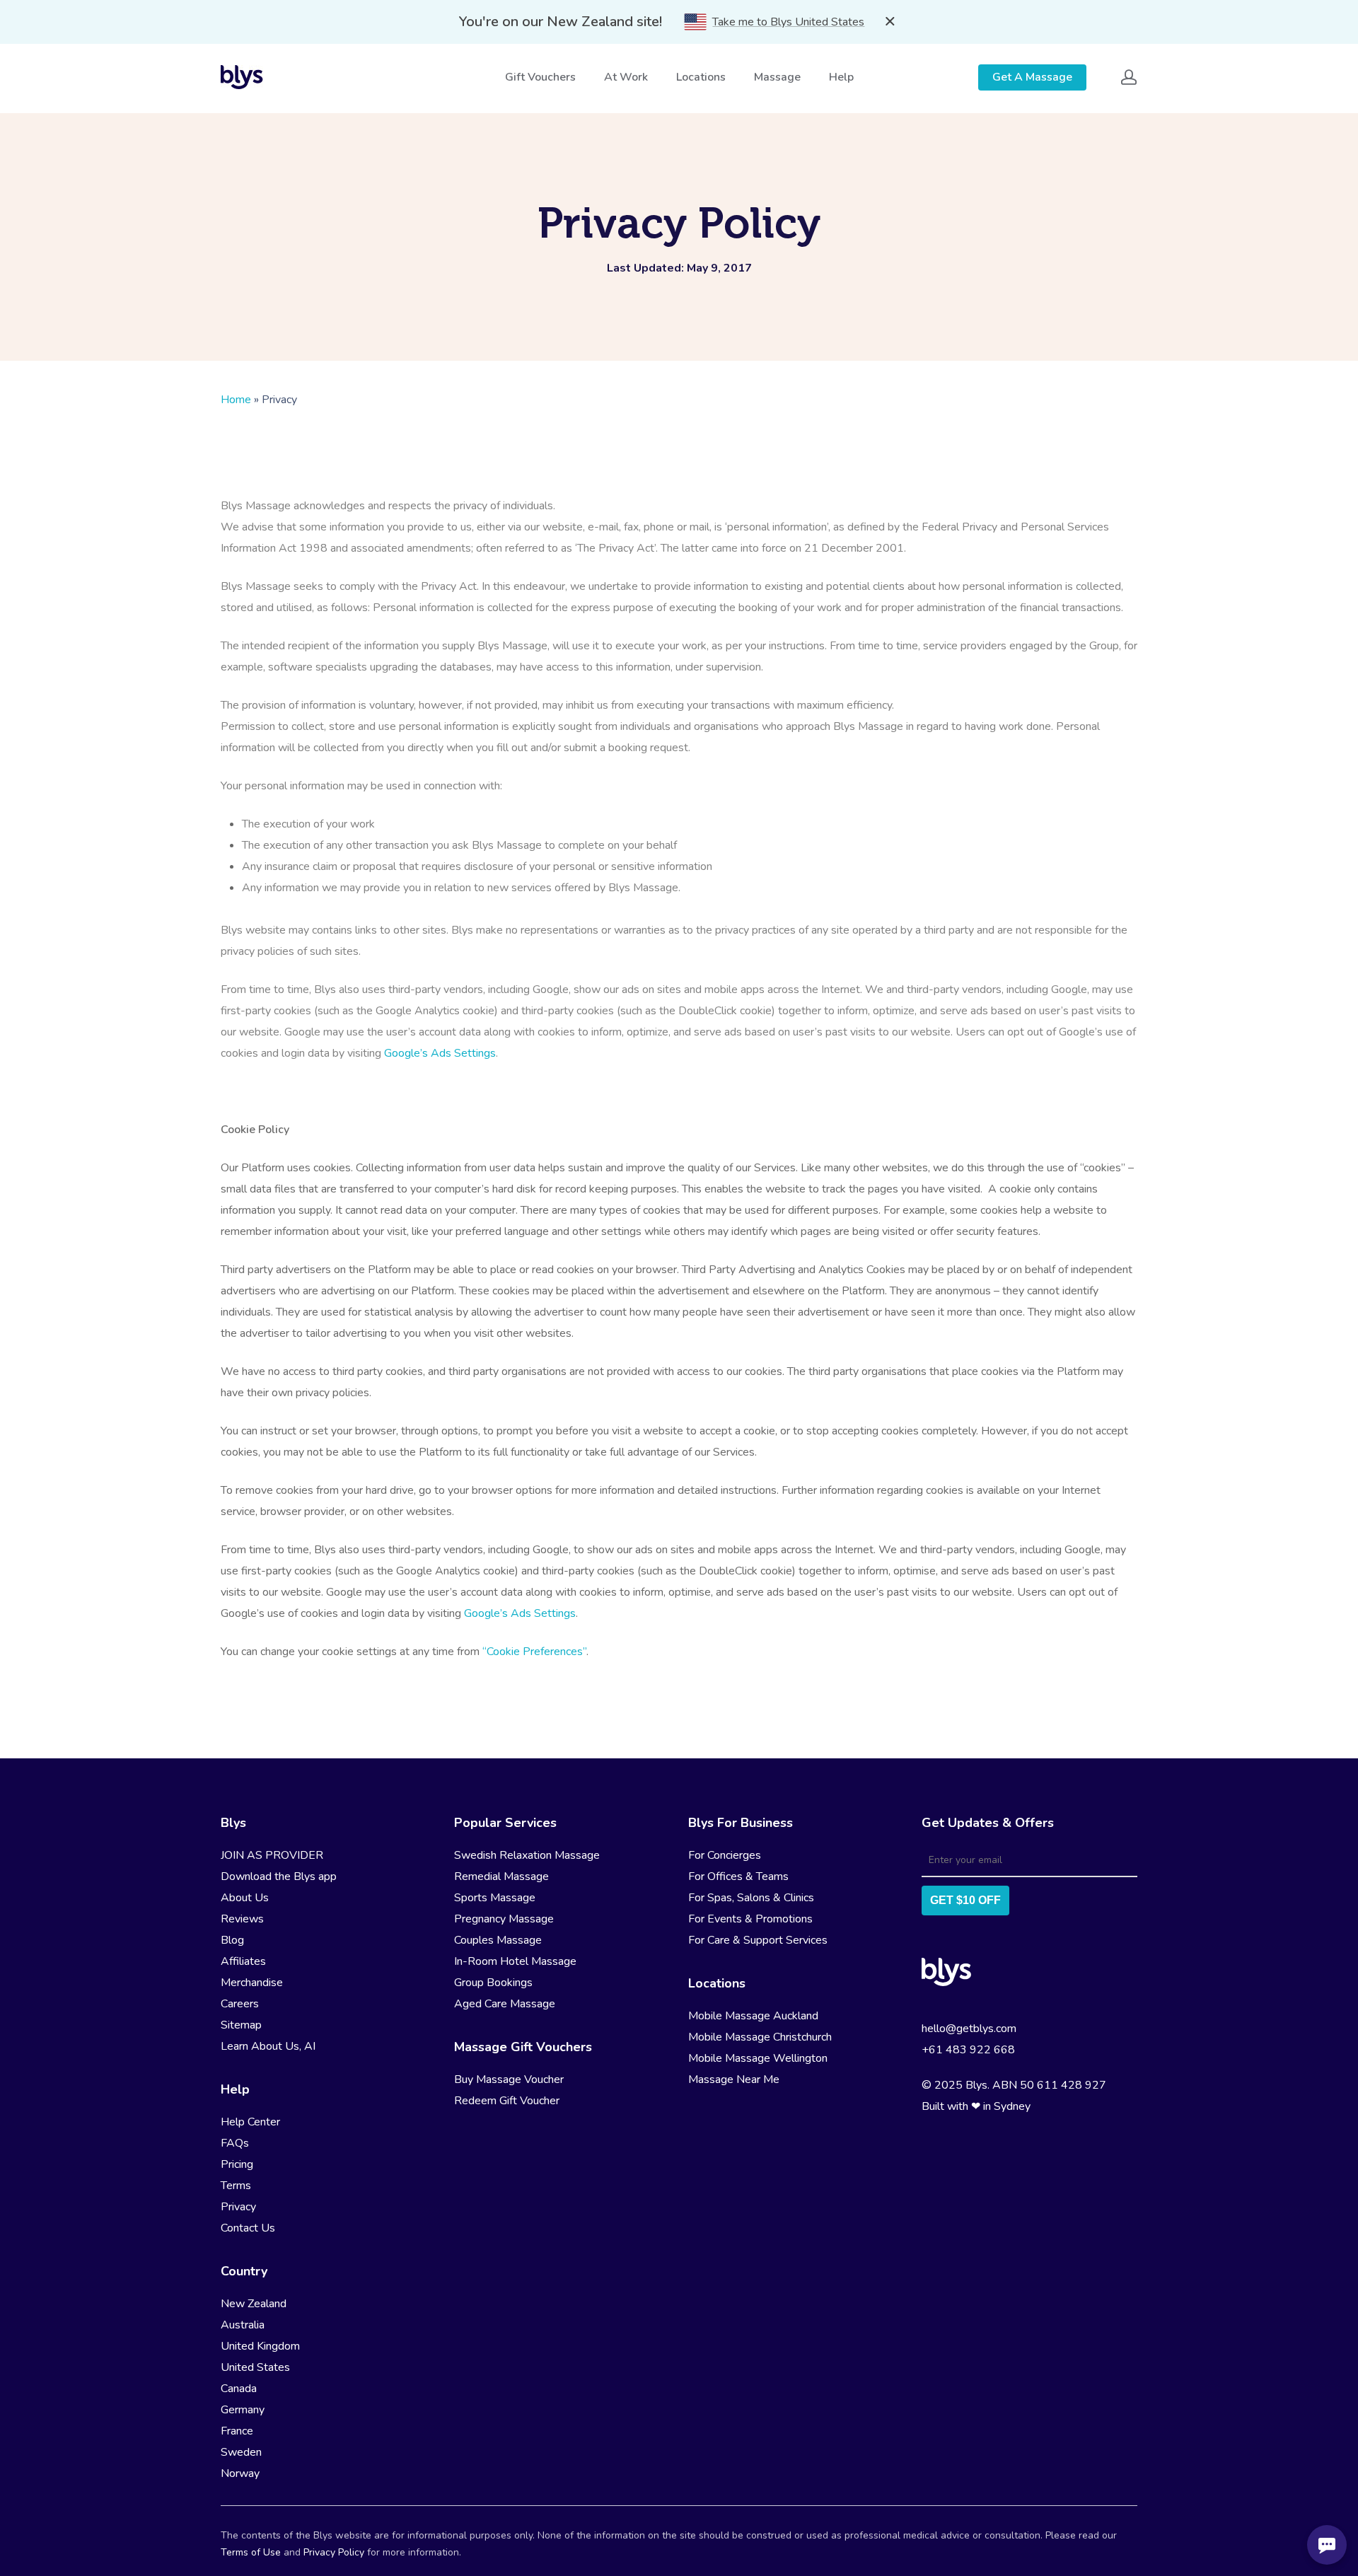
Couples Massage (498, 1940)
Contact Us (248, 2228)
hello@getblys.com (969, 2029)
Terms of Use (251, 2552)
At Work (626, 77)
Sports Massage (495, 1898)
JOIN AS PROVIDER (272, 1855)
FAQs (235, 2143)
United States (255, 2367)
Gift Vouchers (540, 77)
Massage (777, 77)
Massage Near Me (734, 2079)
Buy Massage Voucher (509, 2079)
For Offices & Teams (738, 1876)
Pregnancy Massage (504, 1919)
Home (236, 400)
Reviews (242, 1919)
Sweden (241, 2452)
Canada (239, 2389)
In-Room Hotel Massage (515, 1961)
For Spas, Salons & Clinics (751, 1898)
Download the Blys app (279, 1876)
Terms (236, 2186)
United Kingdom (260, 2346)
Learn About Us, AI (268, 2046)
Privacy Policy (334, 2552)
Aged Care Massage (505, 2004)
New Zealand (254, 2304)
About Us (245, 1898)
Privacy (238, 2207)
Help (841, 77)
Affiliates (243, 1961)
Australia (243, 2325)
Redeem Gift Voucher (507, 2101)
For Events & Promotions (750, 1919)
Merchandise (252, 1983)
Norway (240, 2473)
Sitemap (241, 2025)
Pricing (237, 2164)
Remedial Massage (501, 1876)
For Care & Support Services (758, 1940)
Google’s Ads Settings (440, 1053)
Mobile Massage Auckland (753, 2016)
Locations (701, 77)
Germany (243, 2410)
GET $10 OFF (965, 1900)
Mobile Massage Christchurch (760, 2037)
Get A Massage (1032, 77)
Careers (240, 2004)
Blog (232, 1940)
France (237, 2431)
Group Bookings (493, 1983)
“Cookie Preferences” (534, 1652)
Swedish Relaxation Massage (527, 1855)
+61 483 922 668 (968, 2050)
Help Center (250, 2122)
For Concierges (725, 1855)
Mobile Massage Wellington (758, 2058)
